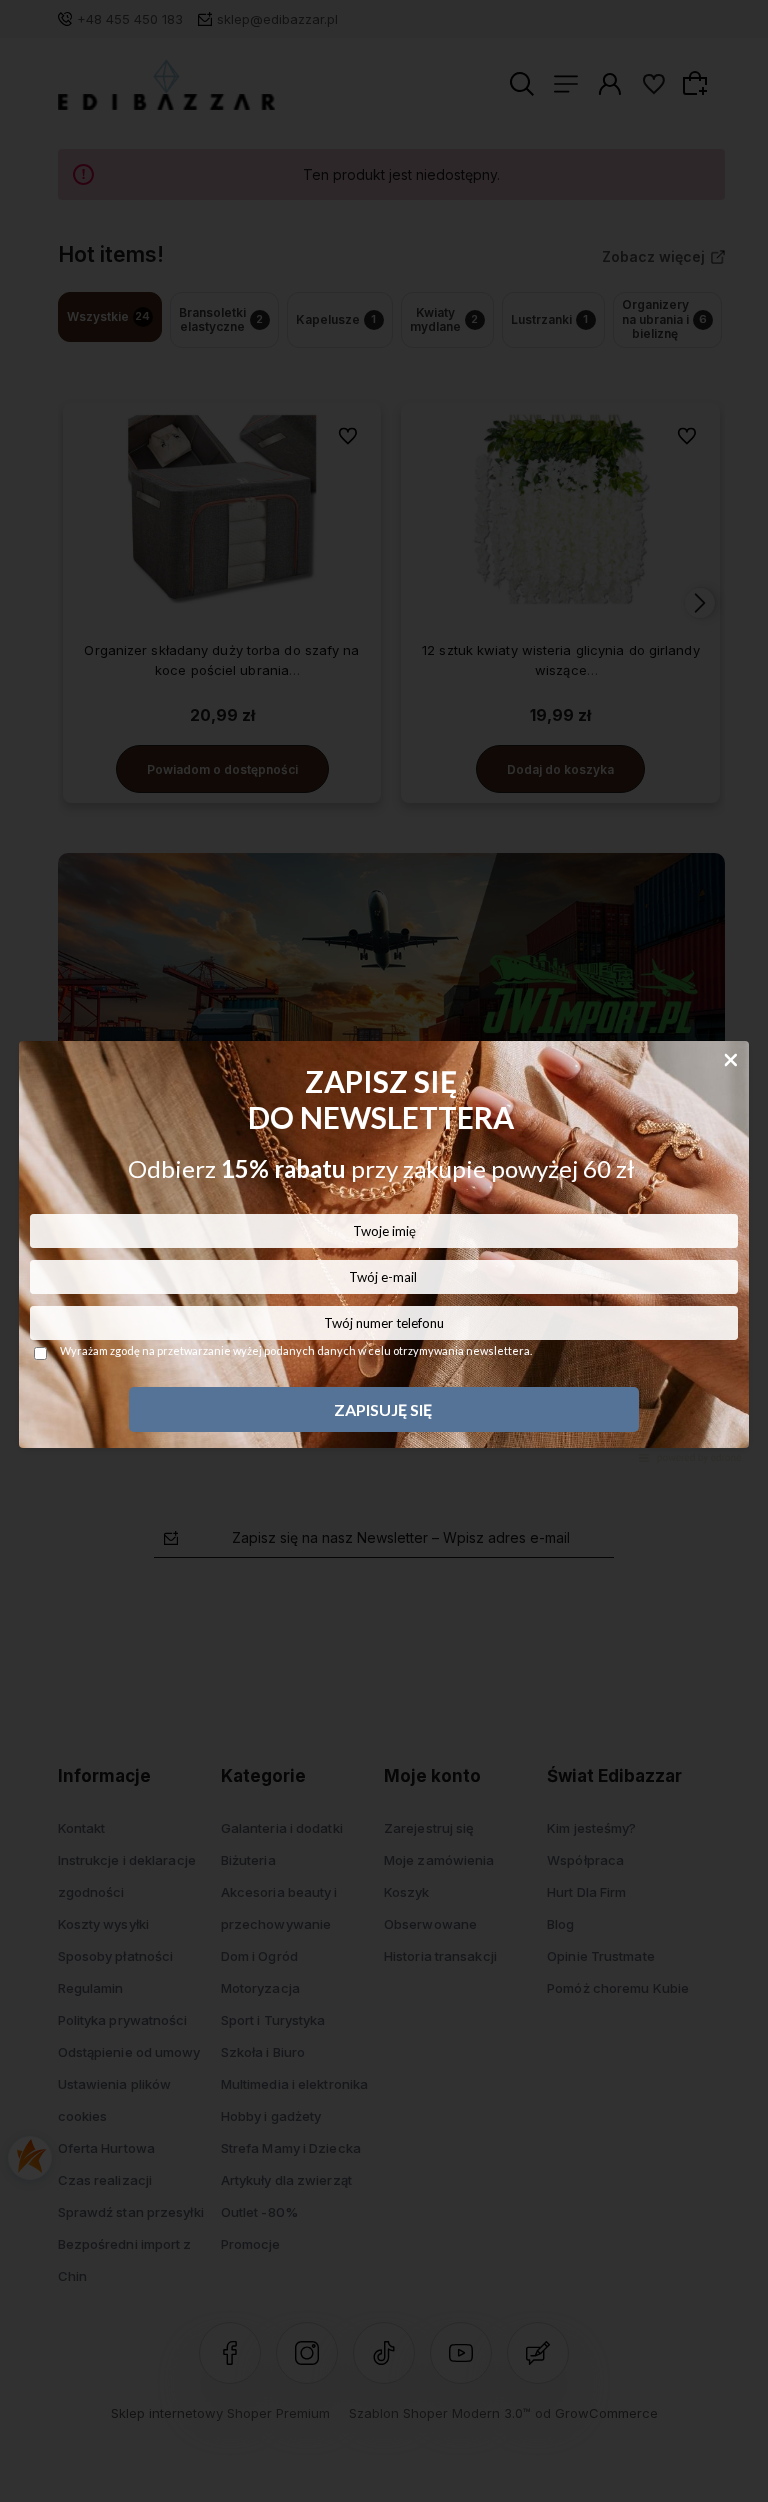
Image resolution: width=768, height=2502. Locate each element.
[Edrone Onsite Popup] (384, 1251)
